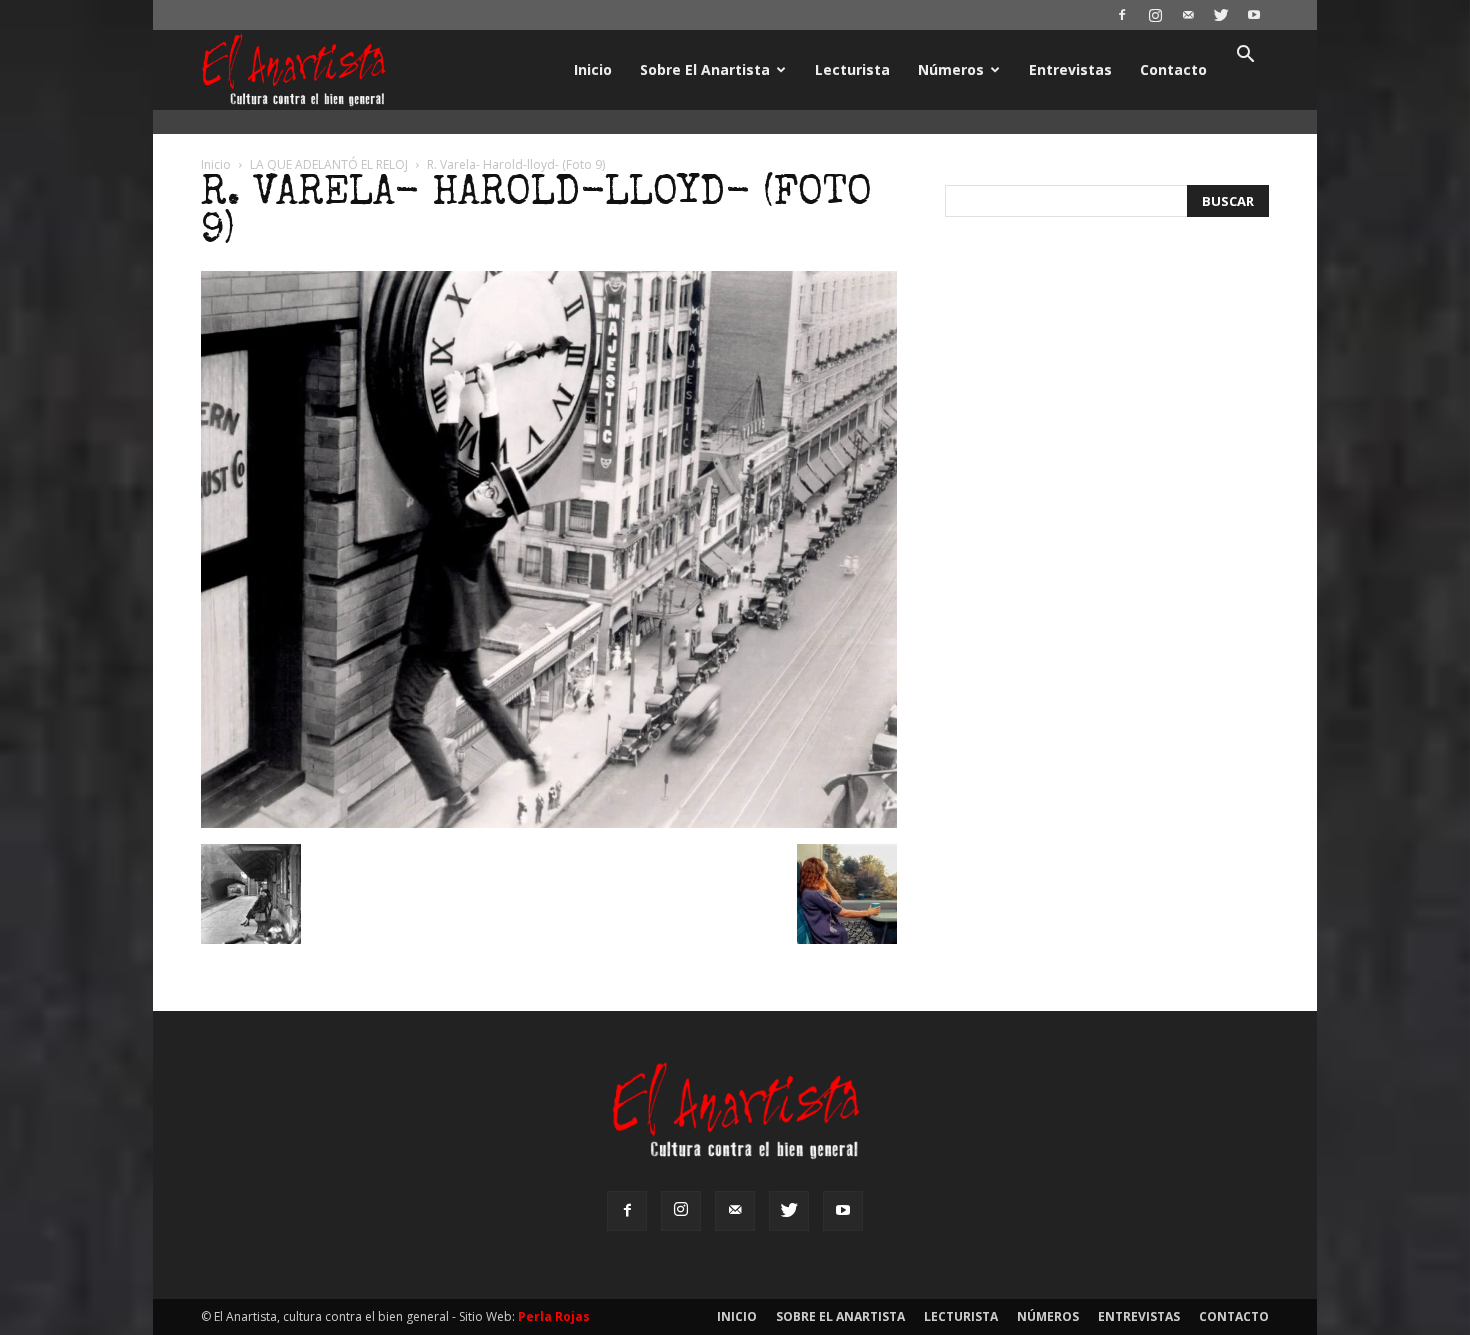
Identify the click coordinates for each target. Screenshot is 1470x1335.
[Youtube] (1254, 15)
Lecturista (852, 69)
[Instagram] (1155, 15)
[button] (1245, 56)
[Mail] (1188, 15)
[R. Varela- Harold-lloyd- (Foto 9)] (549, 823)
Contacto (1173, 69)
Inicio (593, 69)
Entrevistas (1070, 69)
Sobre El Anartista (705, 69)
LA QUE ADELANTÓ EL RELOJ (329, 164)
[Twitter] (1221, 15)
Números (951, 69)
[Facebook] (1122, 15)
